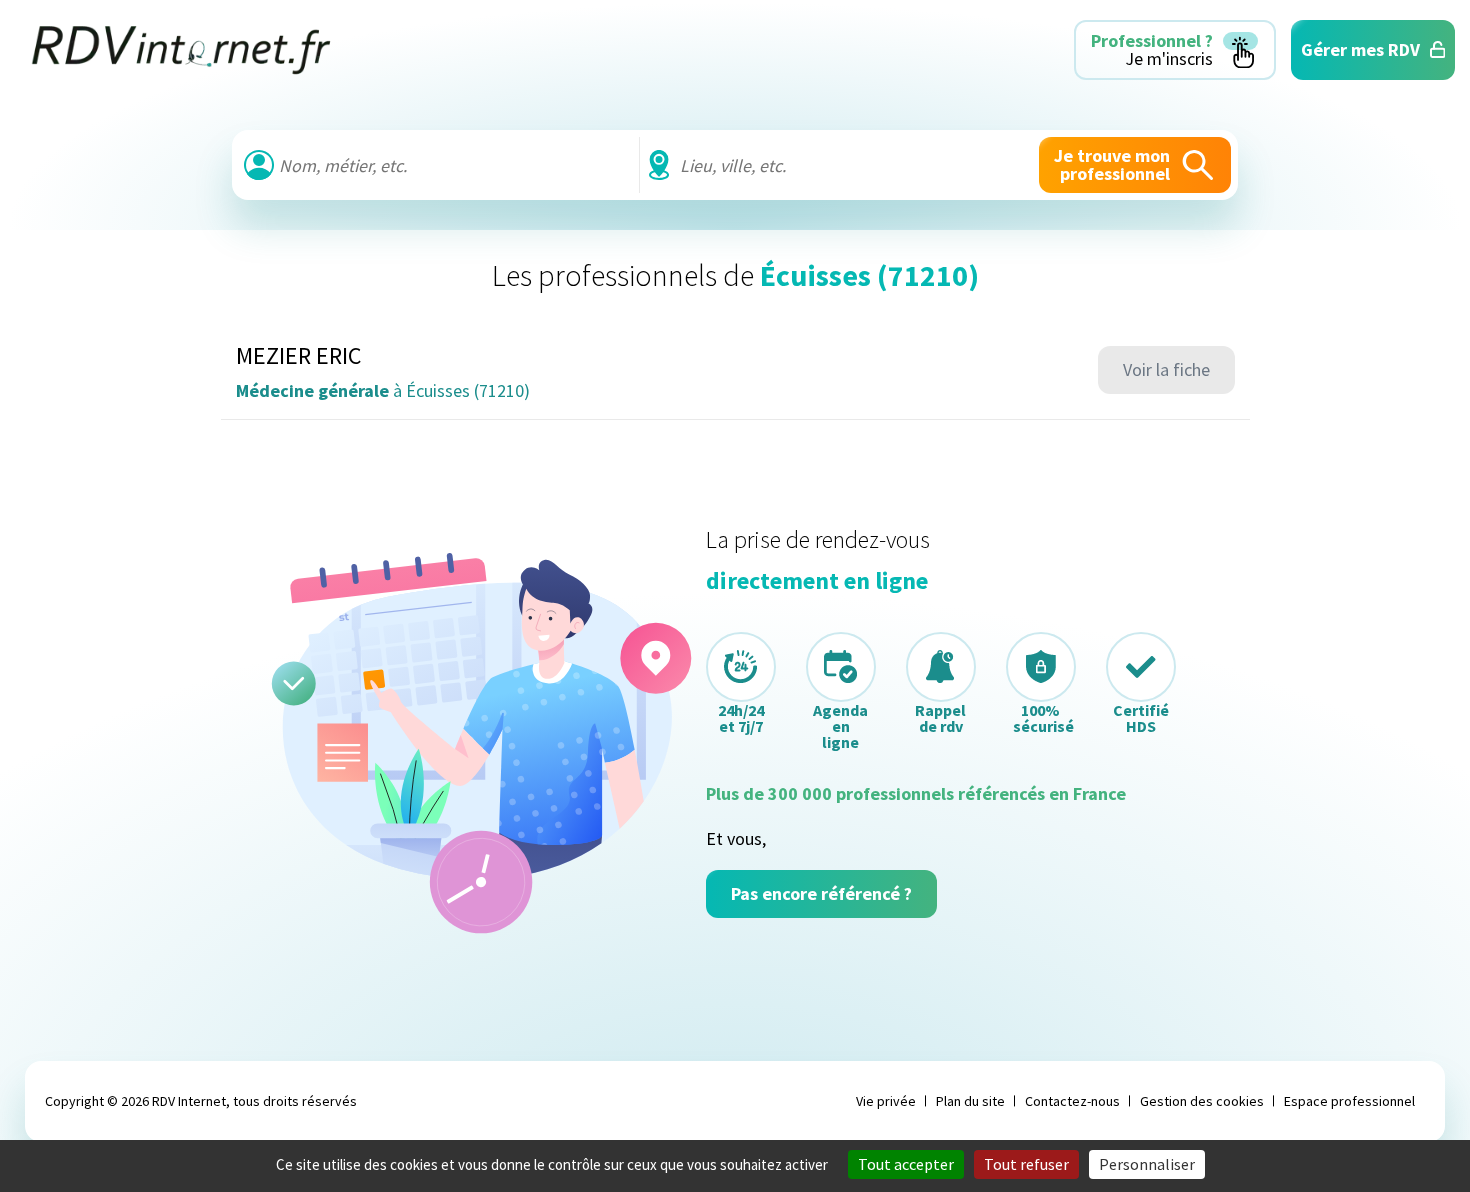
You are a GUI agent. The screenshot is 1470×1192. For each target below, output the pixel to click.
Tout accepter (906, 1164)
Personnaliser (1147, 1164)
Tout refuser (1026, 1164)
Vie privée (886, 1101)
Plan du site (970, 1101)
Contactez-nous (1072, 1101)
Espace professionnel (1349, 1101)
